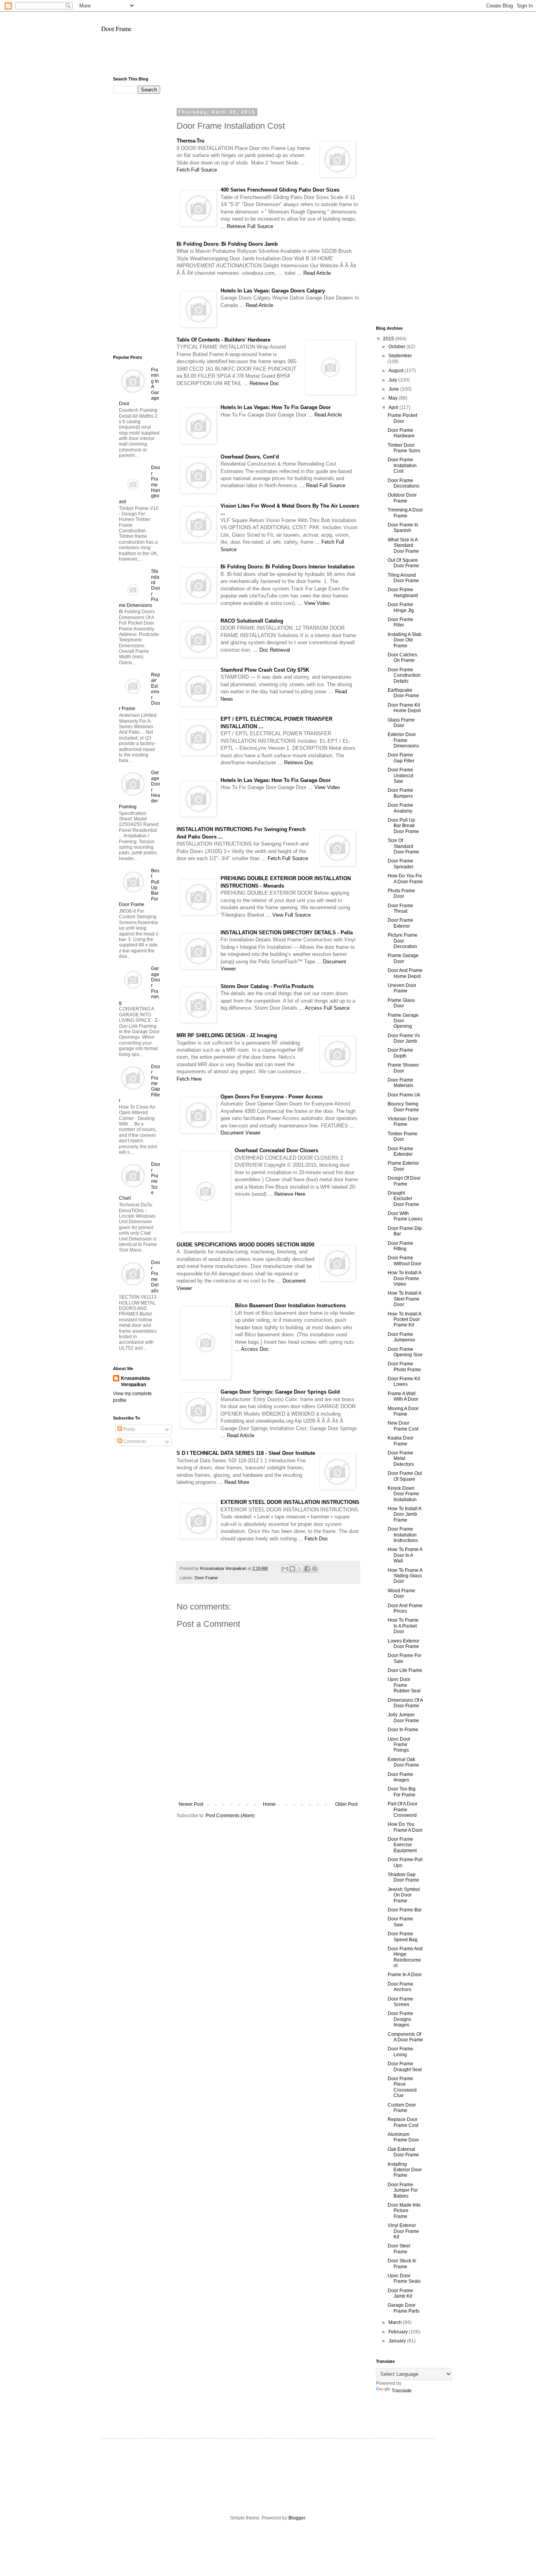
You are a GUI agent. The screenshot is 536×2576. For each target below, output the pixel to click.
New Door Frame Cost (403, 1426)
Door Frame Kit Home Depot (404, 708)
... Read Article (314, 273)
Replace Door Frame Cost (403, 2122)
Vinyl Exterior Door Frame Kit (403, 2231)
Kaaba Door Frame (401, 1441)
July (393, 380)
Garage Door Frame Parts (404, 2308)
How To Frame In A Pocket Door (403, 1626)
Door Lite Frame (405, 1670)
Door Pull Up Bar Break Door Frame (403, 826)
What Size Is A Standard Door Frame (403, 545)
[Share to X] (300, 1569)
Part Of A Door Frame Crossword (403, 1810)
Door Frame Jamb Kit (400, 2293)
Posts (129, 1429)
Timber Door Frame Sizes (404, 448)
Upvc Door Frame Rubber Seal (404, 1685)
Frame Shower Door (403, 1068)
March (396, 2322)
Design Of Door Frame (404, 1181)
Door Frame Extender (400, 1151)
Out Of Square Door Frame (403, 563)
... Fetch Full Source (285, 858)
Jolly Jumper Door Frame (403, 1717)
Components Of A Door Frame (405, 2037)
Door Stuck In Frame (402, 2264)
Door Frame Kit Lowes (404, 1381)
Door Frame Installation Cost (402, 465)
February (399, 2332)
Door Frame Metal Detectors (401, 1459)
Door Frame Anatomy (400, 808)
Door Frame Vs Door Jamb (404, 1038)
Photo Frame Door (401, 893)
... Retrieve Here (287, 1194)
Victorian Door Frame (403, 1122)
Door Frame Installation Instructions (403, 1535)
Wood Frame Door (401, 1593)
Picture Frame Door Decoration (403, 941)
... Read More (234, 1482)
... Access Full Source (324, 1008)
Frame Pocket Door (402, 418)
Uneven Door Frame (402, 988)
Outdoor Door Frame (402, 498)
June (394, 389)
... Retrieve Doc (261, 383)
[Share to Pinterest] (315, 1569)
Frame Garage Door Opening (403, 1021)
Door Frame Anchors (400, 1987)
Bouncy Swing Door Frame (403, 1107)
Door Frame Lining (400, 2052)
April (394, 407)
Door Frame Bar (405, 1910)
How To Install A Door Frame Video (404, 1278)
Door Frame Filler (400, 622)
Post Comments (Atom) (230, 1816)
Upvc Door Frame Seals (404, 2278)
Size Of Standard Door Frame (403, 846)
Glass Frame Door (401, 723)
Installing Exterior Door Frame (405, 2170)
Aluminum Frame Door (403, 2137)
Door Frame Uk (404, 1095)
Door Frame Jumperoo (401, 1337)
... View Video (314, 603)
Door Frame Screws (400, 2002)
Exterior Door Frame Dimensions (403, 740)
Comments (134, 1441)
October (397, 347)
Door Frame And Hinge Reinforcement (405, 1957)
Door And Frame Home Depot (405, 973)
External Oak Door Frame (403, 1762)
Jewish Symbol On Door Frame (404, 1895)
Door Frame (116, 28)
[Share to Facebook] (307, 1569)
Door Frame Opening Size (405, 1352)
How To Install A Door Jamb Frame (404, 1514)
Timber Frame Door (403, 1136)
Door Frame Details (156, 1277)
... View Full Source (288, 915)
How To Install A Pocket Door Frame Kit (404, 1320)
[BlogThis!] (292, 1569)
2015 (389, 339)
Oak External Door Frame (403, 2152)
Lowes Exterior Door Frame (404, 1644)
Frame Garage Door (403, 958)
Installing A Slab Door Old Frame (405, 640)
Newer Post (191, 1804)
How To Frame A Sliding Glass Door (405, 1576)
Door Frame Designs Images (400, 2019)
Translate (402, 2391)
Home (269, 1804)
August (397, 371)
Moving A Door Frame (403, 1411)
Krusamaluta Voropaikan (135, 1382)
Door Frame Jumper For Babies (403, 2190)
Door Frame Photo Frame (404, 1367)
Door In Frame (403, 1730)
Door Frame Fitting (400, 1246)
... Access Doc (252, 1349)
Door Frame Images (400, 1777)
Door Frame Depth (400, 1053)
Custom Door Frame (402, 2108)
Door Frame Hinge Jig (401, 607)
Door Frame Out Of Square (405, 1476)
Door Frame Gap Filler (401, 758)
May (394, 398)
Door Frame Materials (400, 1083)
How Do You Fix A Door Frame (405, 879)
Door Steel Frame (399, 2249)
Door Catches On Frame (402, 658)
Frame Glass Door (401, 1003)
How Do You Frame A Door (405, 1827)
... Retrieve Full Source (247, 226)
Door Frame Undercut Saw (400, 776)
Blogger (297, 2518)
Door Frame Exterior (400, 923)
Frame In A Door (405, 1975)
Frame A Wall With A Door (403, 1396)
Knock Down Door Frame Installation (403, 1494)
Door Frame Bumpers (400, 793)
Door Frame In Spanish (403, 528)
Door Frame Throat (400, 908)
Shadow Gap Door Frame (403, 1877)
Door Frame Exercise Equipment (402, 1845)
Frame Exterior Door (403, 1166)
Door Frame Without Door (405, 1261)
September (400, 356)
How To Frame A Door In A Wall (405, 1555)
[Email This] (285, 1569)
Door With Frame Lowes (405, 1216)
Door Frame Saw (400, 1922)
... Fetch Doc (313, 1539)
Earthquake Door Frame (403, 693)
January (398, 2341)
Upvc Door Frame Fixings (399, 1745)
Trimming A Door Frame (405, 513)
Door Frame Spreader (401, 864)
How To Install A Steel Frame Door (404, 1299)
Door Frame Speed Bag (403, 1937)
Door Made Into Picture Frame (404, 2211)
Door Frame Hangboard (403, 592)
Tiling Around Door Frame (403, 578)
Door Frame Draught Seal (405, 2066)
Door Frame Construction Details (404, 675)
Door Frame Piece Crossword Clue (402, 2087)
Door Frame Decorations (404, 483)
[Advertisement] (268, 58)
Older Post (346, 1804)
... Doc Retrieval (272, 650)
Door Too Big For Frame (402, 1792)
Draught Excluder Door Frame (403, 1199)
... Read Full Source (323, 485)
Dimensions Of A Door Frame (405, 1703)
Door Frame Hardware (401, 433)
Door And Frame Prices (405, 1608)
